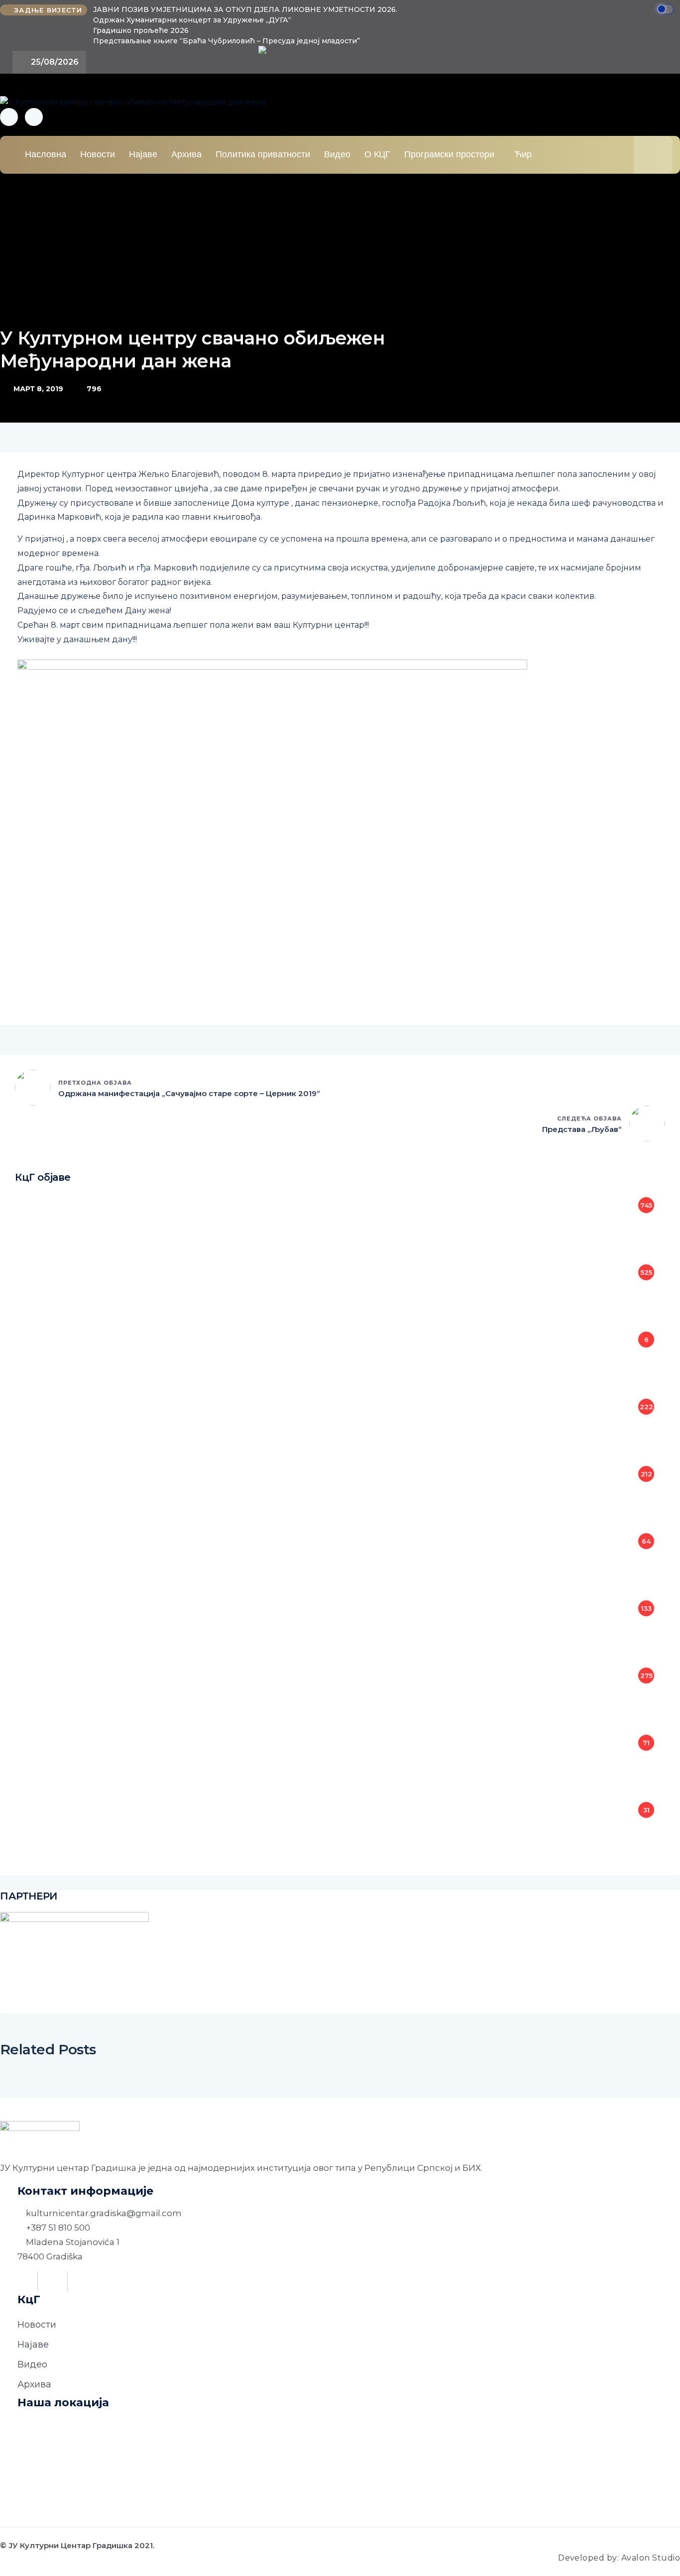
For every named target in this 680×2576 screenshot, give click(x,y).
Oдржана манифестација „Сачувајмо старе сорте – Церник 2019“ (189, 1093)
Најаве (143, 154)
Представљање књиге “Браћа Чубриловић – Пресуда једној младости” (227, 41)
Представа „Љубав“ (582, 1129)
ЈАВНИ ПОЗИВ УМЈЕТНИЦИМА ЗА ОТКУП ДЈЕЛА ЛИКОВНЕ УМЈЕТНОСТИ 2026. (245, 9)
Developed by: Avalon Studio (619, 2558)
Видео (337, 154)
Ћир (523, 154)
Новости (98, 154)
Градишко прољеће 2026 (141, 30)
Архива (186, 154)
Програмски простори (449, 154)
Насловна (46, 154)
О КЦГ (377, 154)
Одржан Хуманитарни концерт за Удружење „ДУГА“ (192, 20)
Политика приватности (263, 154)
